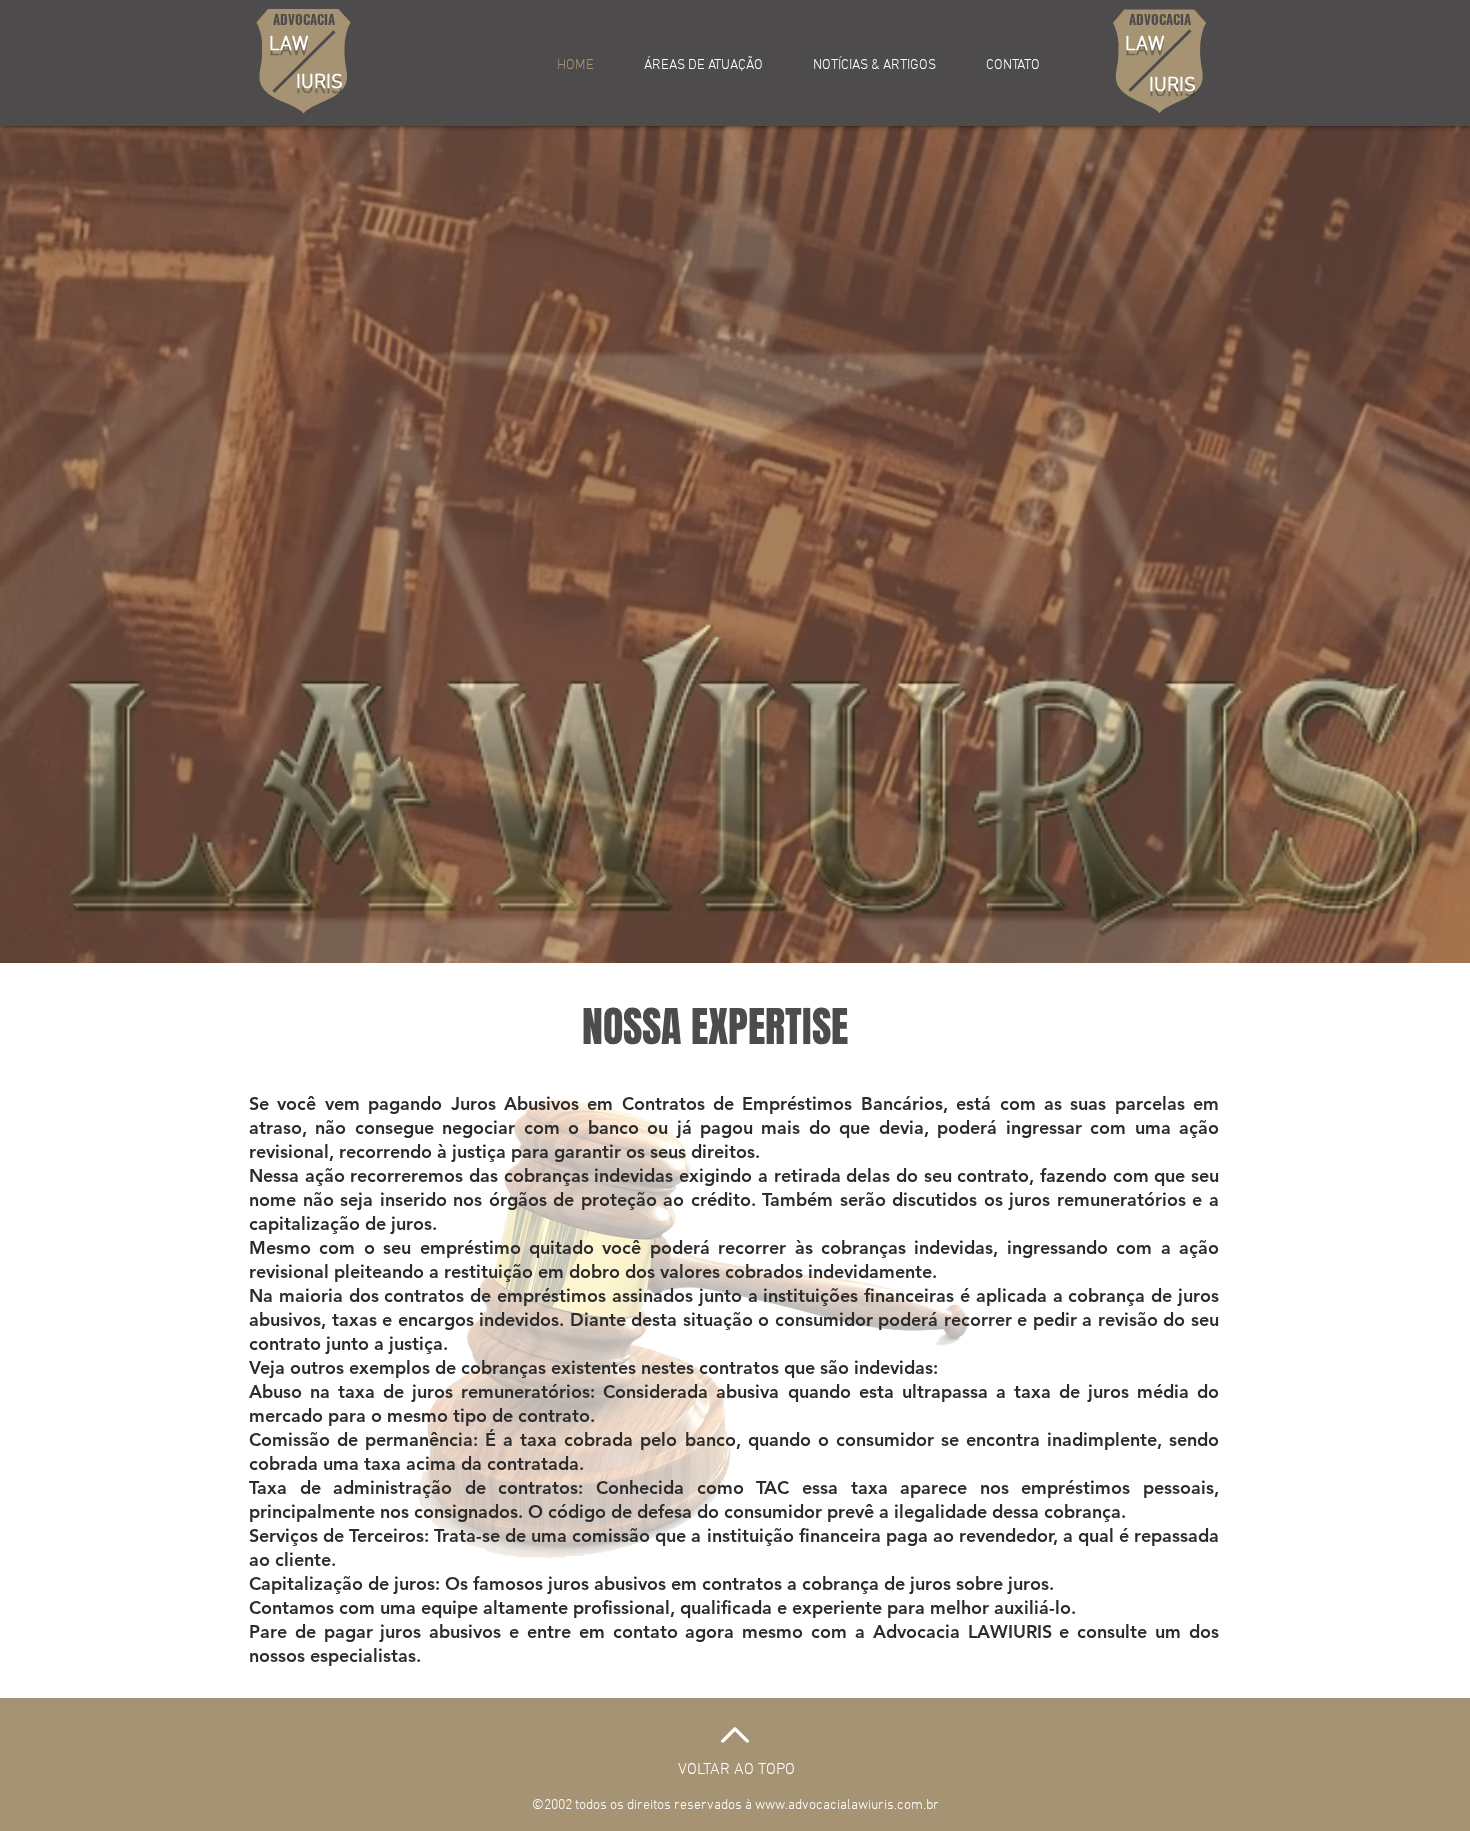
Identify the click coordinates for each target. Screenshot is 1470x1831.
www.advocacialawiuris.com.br (847, 1805)
